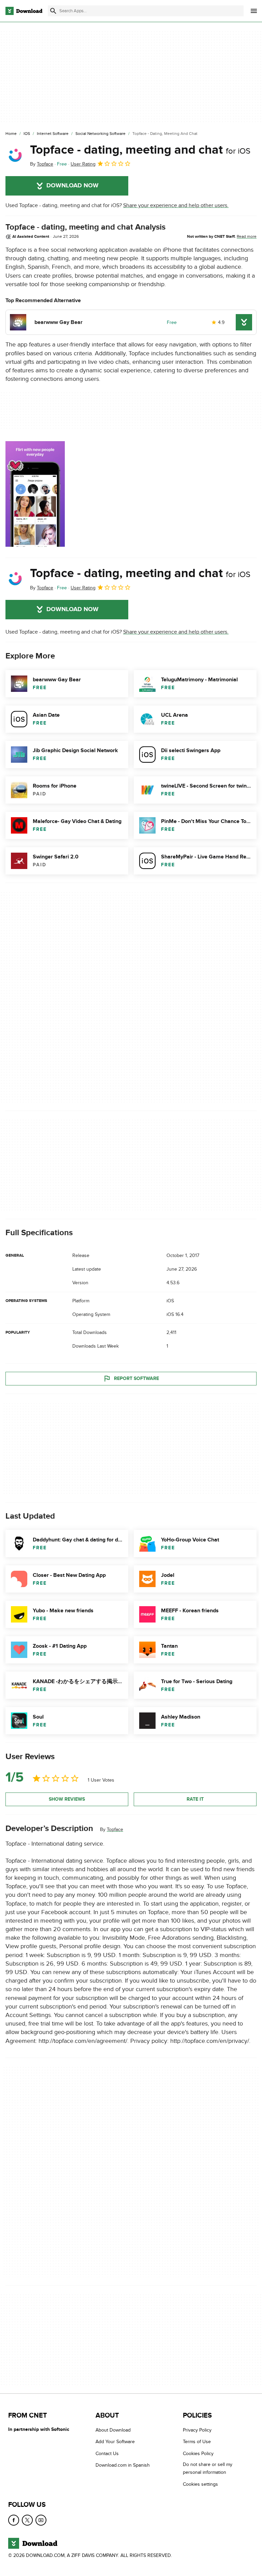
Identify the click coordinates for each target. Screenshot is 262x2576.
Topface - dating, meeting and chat (140, 150)
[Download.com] (24, 11)
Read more (247, 236)
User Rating (83, 164)
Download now (72, 186)
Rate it (195, 1799)
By (42, 164)
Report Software (136, 1378)
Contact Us (107, 2454)
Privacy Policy (197, 2430)
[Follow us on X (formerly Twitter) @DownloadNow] (27, 2520)
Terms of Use (197, 2442)
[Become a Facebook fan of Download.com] (14, 2520)
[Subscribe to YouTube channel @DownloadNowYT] (41, 2520)
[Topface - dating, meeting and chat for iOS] (15, 155)
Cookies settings (200, 2484)
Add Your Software (115, 2442)
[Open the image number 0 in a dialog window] (35, 494)
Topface (115, 1829)
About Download (113, 2430)
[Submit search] (53, 11)
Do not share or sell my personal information (208, 2469)
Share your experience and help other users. (176, 205)
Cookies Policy (198, 2454)
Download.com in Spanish (123, 2465)
